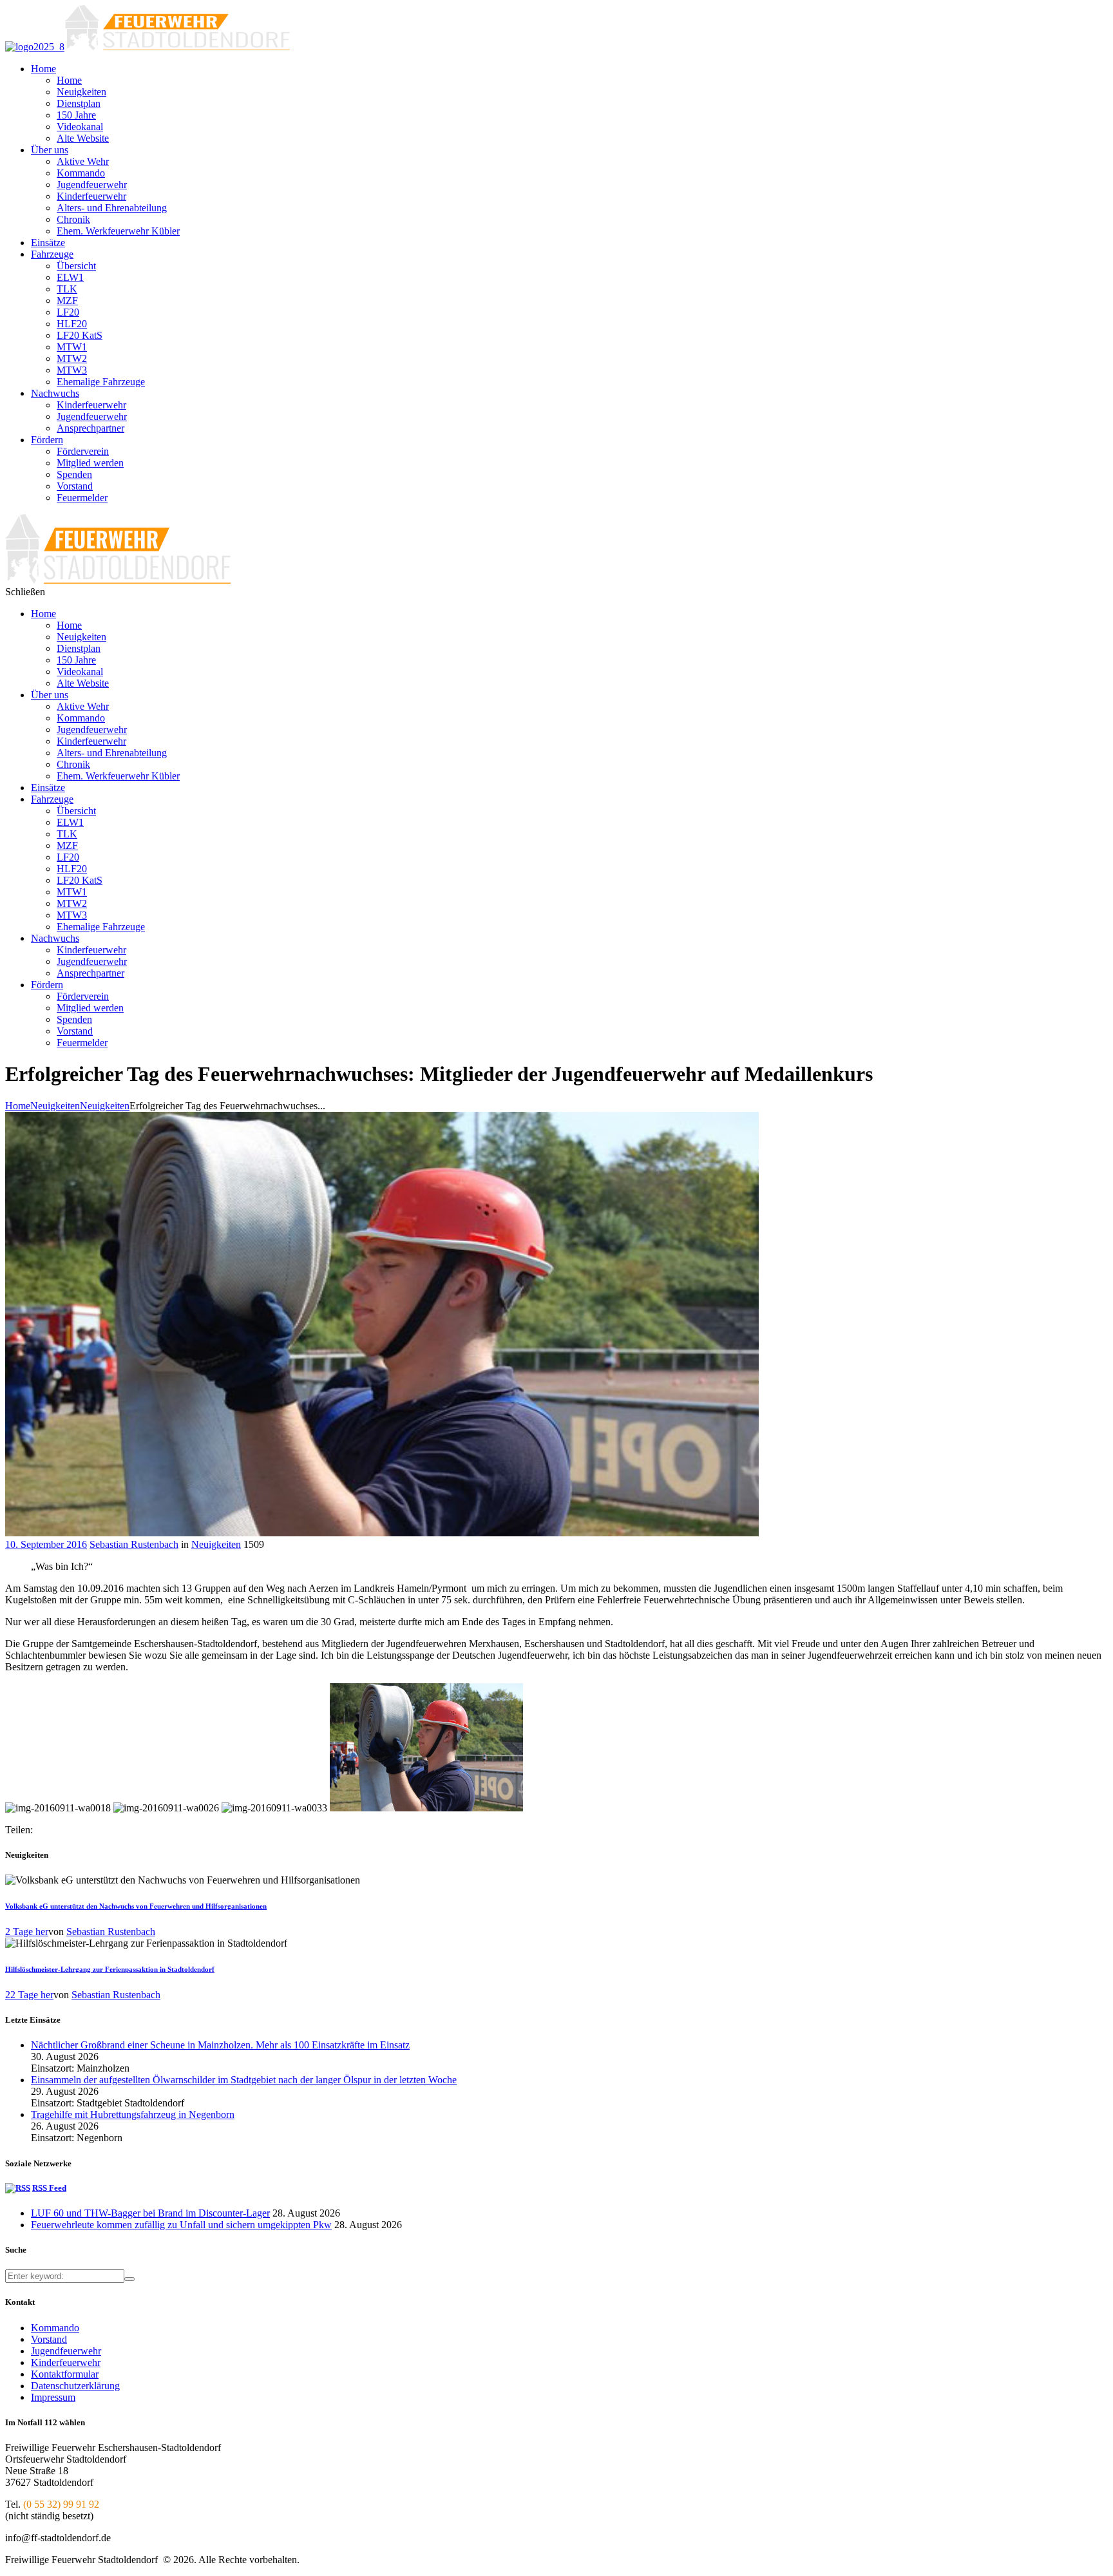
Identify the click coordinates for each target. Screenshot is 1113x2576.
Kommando (55, 2328)
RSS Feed (49, 2188)
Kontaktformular (65, 2374)
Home (18, 1106)
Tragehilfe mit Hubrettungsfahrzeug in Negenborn (133, 2114)
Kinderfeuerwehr (66, 2362)
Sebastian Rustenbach (134, 1544)
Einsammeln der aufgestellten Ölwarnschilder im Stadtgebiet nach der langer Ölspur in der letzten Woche (244, 2080)
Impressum (53, 2397)
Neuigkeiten (55, 1106)
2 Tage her (27, 1932)
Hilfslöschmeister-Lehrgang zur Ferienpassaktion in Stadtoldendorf (110, 1969)
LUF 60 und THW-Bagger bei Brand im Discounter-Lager (150, 2213)
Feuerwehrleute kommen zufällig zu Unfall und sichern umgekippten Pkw (181, 2225)
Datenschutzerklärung (75, 2386)
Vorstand (49, 2339)
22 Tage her (29, 1995)
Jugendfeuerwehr (66, 2351)
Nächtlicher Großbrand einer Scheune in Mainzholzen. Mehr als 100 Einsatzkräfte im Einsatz (220, 2045)
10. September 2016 (46, 1544)
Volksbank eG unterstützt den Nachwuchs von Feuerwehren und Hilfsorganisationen (136, 1906)
